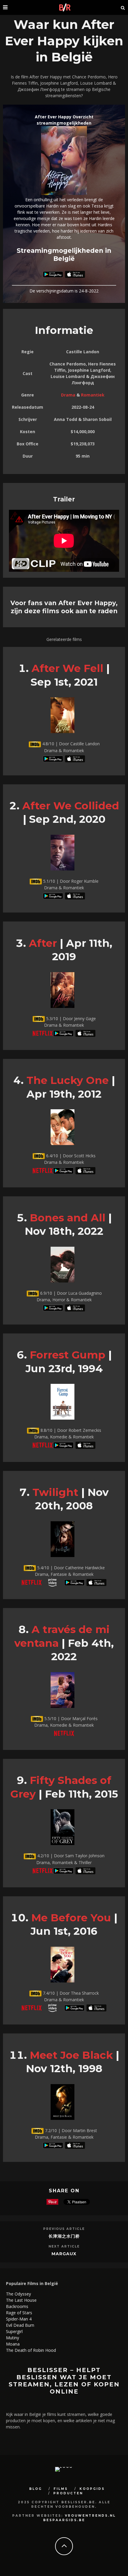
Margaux (64, 2254)
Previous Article (64, 2229)
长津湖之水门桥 (64, 2236)
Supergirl (14, 2331)
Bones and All (68, 1218)
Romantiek (93, 395)
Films (61, 2489)
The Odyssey (18, 2294)
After (43, 943)
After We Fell (67, 668)
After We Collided (71, 806)
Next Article (64, 2246)
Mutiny (13, 2338)
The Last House (21, 2300)
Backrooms (17, 2306)
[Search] (123, 7)
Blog (36, 2489)
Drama (68, 395)
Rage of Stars (19, 2313)
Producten (68, 2493)
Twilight (55, 1492)
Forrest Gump (68, 1355)
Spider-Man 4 (19, 2319)
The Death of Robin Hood (31, 2350)
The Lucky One (68, 1080)
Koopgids (92, 2489)
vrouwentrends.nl (90, 2516)
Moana (13, 2344)
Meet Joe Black (71, 2055)
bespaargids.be (64, 2520)
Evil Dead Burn (20, 2325)
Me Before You (71, 1918)
